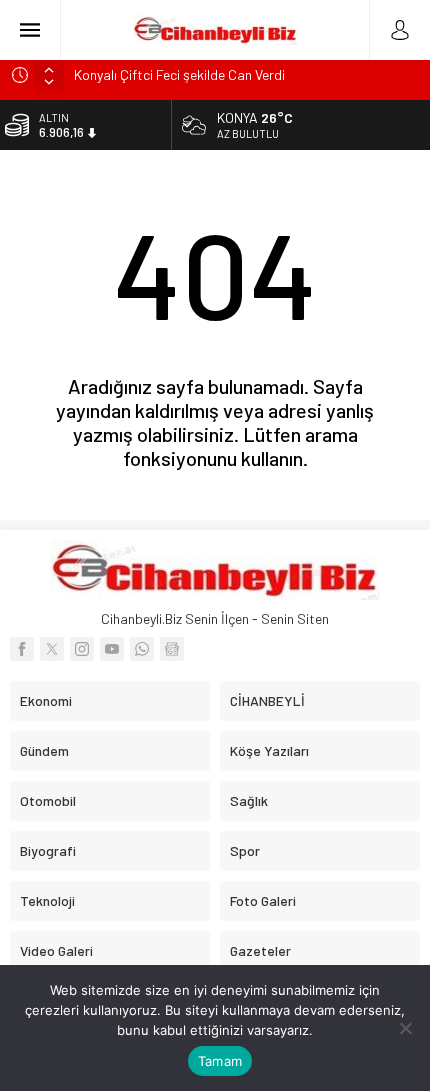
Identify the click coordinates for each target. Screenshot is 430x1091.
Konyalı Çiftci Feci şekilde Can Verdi (179, 74)
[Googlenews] (172, 649)
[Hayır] (405, 1028)
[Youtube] (112, 649)
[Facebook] (22, 649)
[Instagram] (82, 649)
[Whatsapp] (142, 649)
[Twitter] (52, 649)
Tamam (220, 1061)
